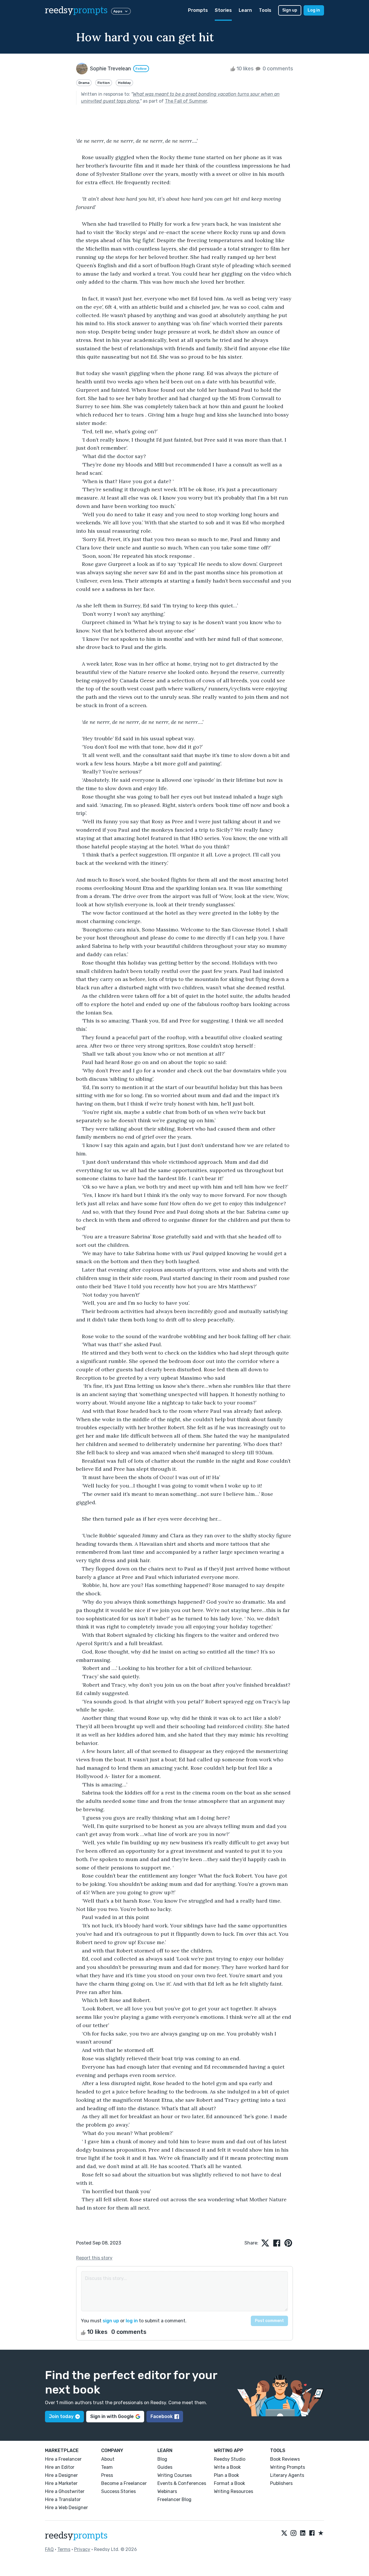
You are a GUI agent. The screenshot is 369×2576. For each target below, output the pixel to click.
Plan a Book (226, 2475)
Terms (64, 2549)
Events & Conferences (182, 2483)
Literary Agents (287, 2475)
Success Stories (118, 2491)
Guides (165, 2467)
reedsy (76, 10)
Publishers (281, 2483)
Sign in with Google (112, 2416)
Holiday (124, 83)
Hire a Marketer (61, 2483)
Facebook (162, 2416)
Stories (223, 10)
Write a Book (227, 2467)
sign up (111, 2321)
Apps (118, 11)
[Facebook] (312, 2533)
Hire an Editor (60, 2467)
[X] (284, 2533)
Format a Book (229, 2483)
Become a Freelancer (124, 2483)
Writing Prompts (288, 2467)
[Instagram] (293, 2533)
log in (132, 2321)
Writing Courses (175, 2475)
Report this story (94, 2258)
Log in (314, 10)
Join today (61, 2416)
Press (107, 2475)
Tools (265, 10)
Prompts (198, 10)
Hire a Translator (63, 2499)
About (108, 2459)
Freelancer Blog (174, 2499)
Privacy (82, 2549)
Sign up (290, 10)
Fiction (104, 83)
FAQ (49, 2549)
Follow (141, 69)
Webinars (167, 2491)
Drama (84, 83)
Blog (162, 2459)
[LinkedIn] (303, 2533)
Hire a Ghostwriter (65, 2491)
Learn (245, 10)
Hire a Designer (61, 2475)
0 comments (277, 69)
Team (107, 2467)
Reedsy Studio (230, 2459)
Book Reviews (285, 2459)
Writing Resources (234, 2491)
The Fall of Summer (186, 101)
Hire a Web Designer (66, 2508)
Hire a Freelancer (63, 2459)
